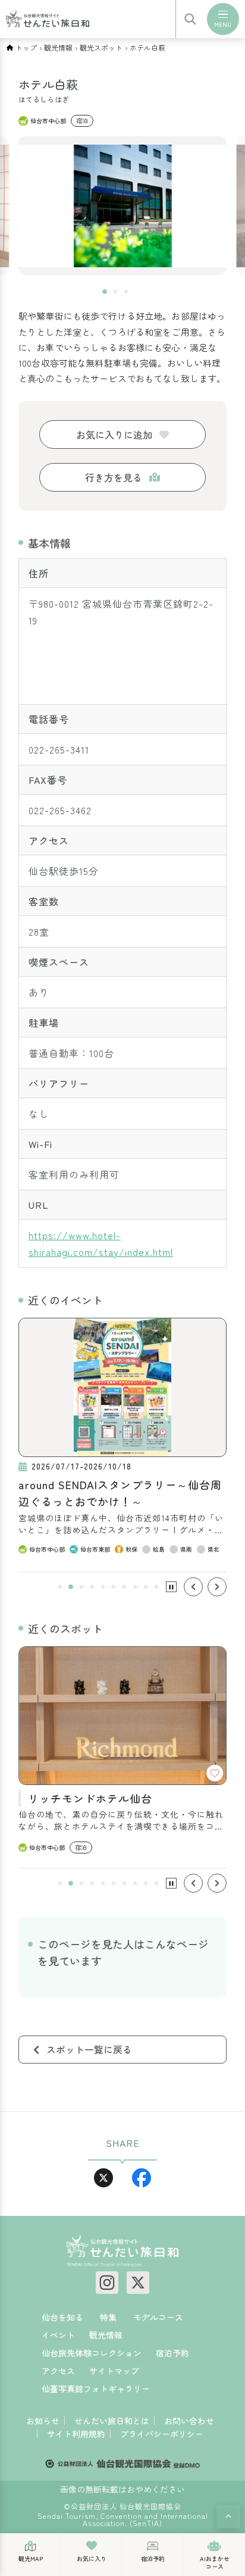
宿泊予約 (172, 2353)
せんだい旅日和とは (112, 2421)
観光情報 (58, 48)
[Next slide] (217, 1587)
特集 (108, 2317)
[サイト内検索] (190, 19)
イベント (58, 2335)
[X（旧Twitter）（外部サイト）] (138, 2283)
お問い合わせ (189, 2421)
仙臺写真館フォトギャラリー (96, 2389)
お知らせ (43, 2421)
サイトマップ (114, 2371)
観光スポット (101, 48)
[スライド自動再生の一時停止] (171, 1587)
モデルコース (158, 2317)
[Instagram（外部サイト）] (107, 2283)
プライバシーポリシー (162, 2434)
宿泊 (82, 121)
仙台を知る (62, 2317)
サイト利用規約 (76, 2434)
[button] (105, 292)
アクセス (58, 2371)
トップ (26, 48)
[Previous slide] (193, 1587)
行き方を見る (114, 477)
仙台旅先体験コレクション (92, 2353)
